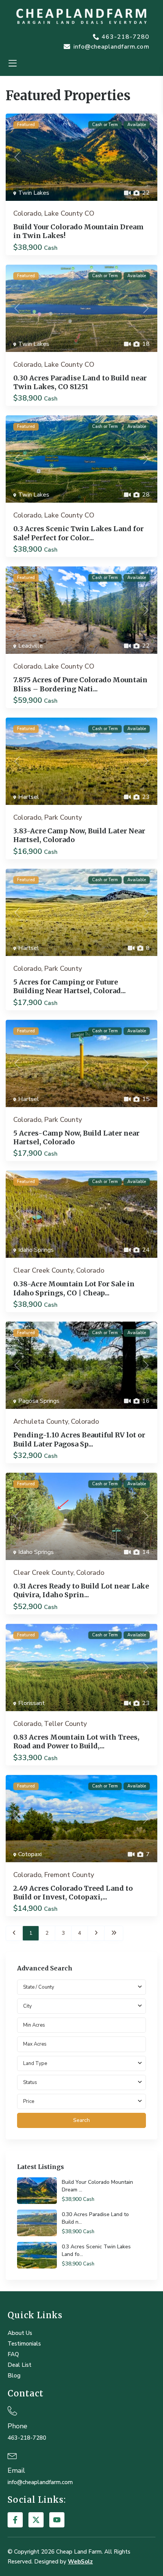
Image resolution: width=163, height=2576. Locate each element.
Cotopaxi (30, 1854)
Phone (17, 2426)
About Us (20, 2333)
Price (29, 2101)
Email (16, 2470)
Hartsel (29, 797)
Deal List (20, 2365)
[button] (12, 64)
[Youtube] (57, 2520)
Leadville (31, 646)
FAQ (13, 2354)
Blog (14, 2376)
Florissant (31, 1703)
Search (81, 2120)
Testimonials (24, 2344)
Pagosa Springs (39, 1401)
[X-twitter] (36, 2520)
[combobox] (81, 2006)
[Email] (12, 2455)
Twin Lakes (34, 193)
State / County (39, 1987)
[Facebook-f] (15, 2520)
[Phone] (12, 2411)
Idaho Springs (36, 1250)
